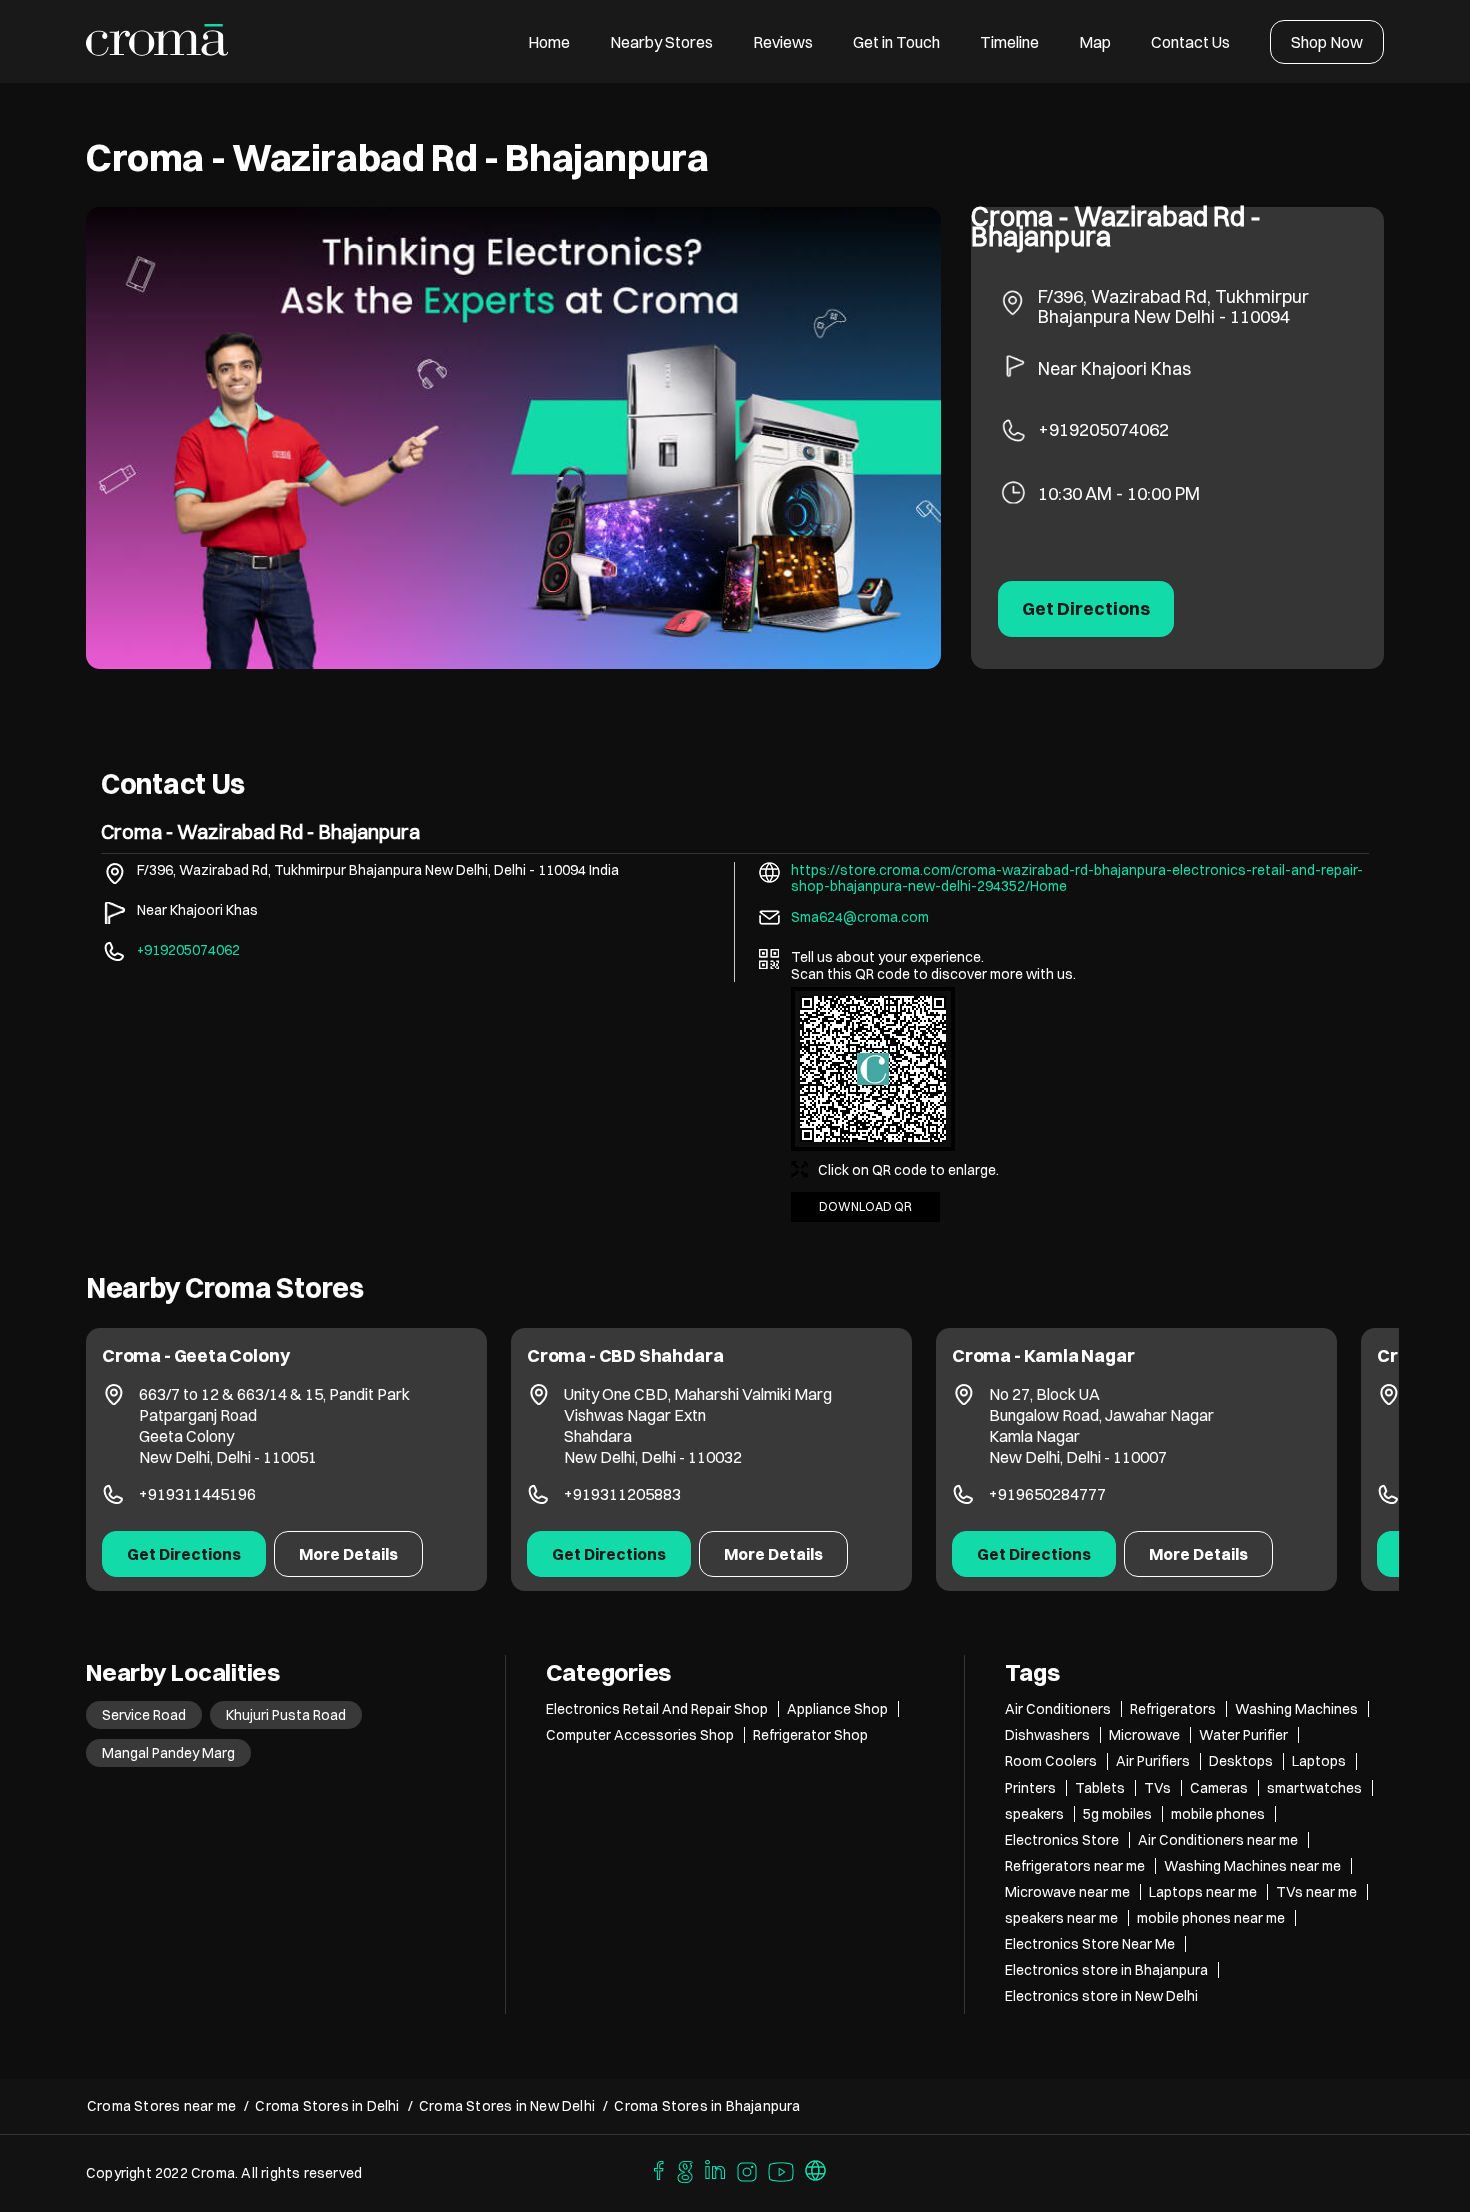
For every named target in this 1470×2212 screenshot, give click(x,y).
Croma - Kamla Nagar (1043, 1355)
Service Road (144, 1715)
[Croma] (157, 41)
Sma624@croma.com (860, 917)
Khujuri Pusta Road (286, 1715)
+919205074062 (1103, 429)
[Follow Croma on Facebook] (654, 2169)
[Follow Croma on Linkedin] (716, 2169)
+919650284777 (1047, 1494)
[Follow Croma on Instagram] (748, 2169)
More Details (348, 1554)
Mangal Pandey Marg (168, 1753)
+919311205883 (622, 1494)
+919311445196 (197, 1494)
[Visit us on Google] (685, 2169)
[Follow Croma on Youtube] (782, 2169)
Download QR (865, 1206)
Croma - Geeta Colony (195, 1355)
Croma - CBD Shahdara (625, 1355)
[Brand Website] (816, 2169)
